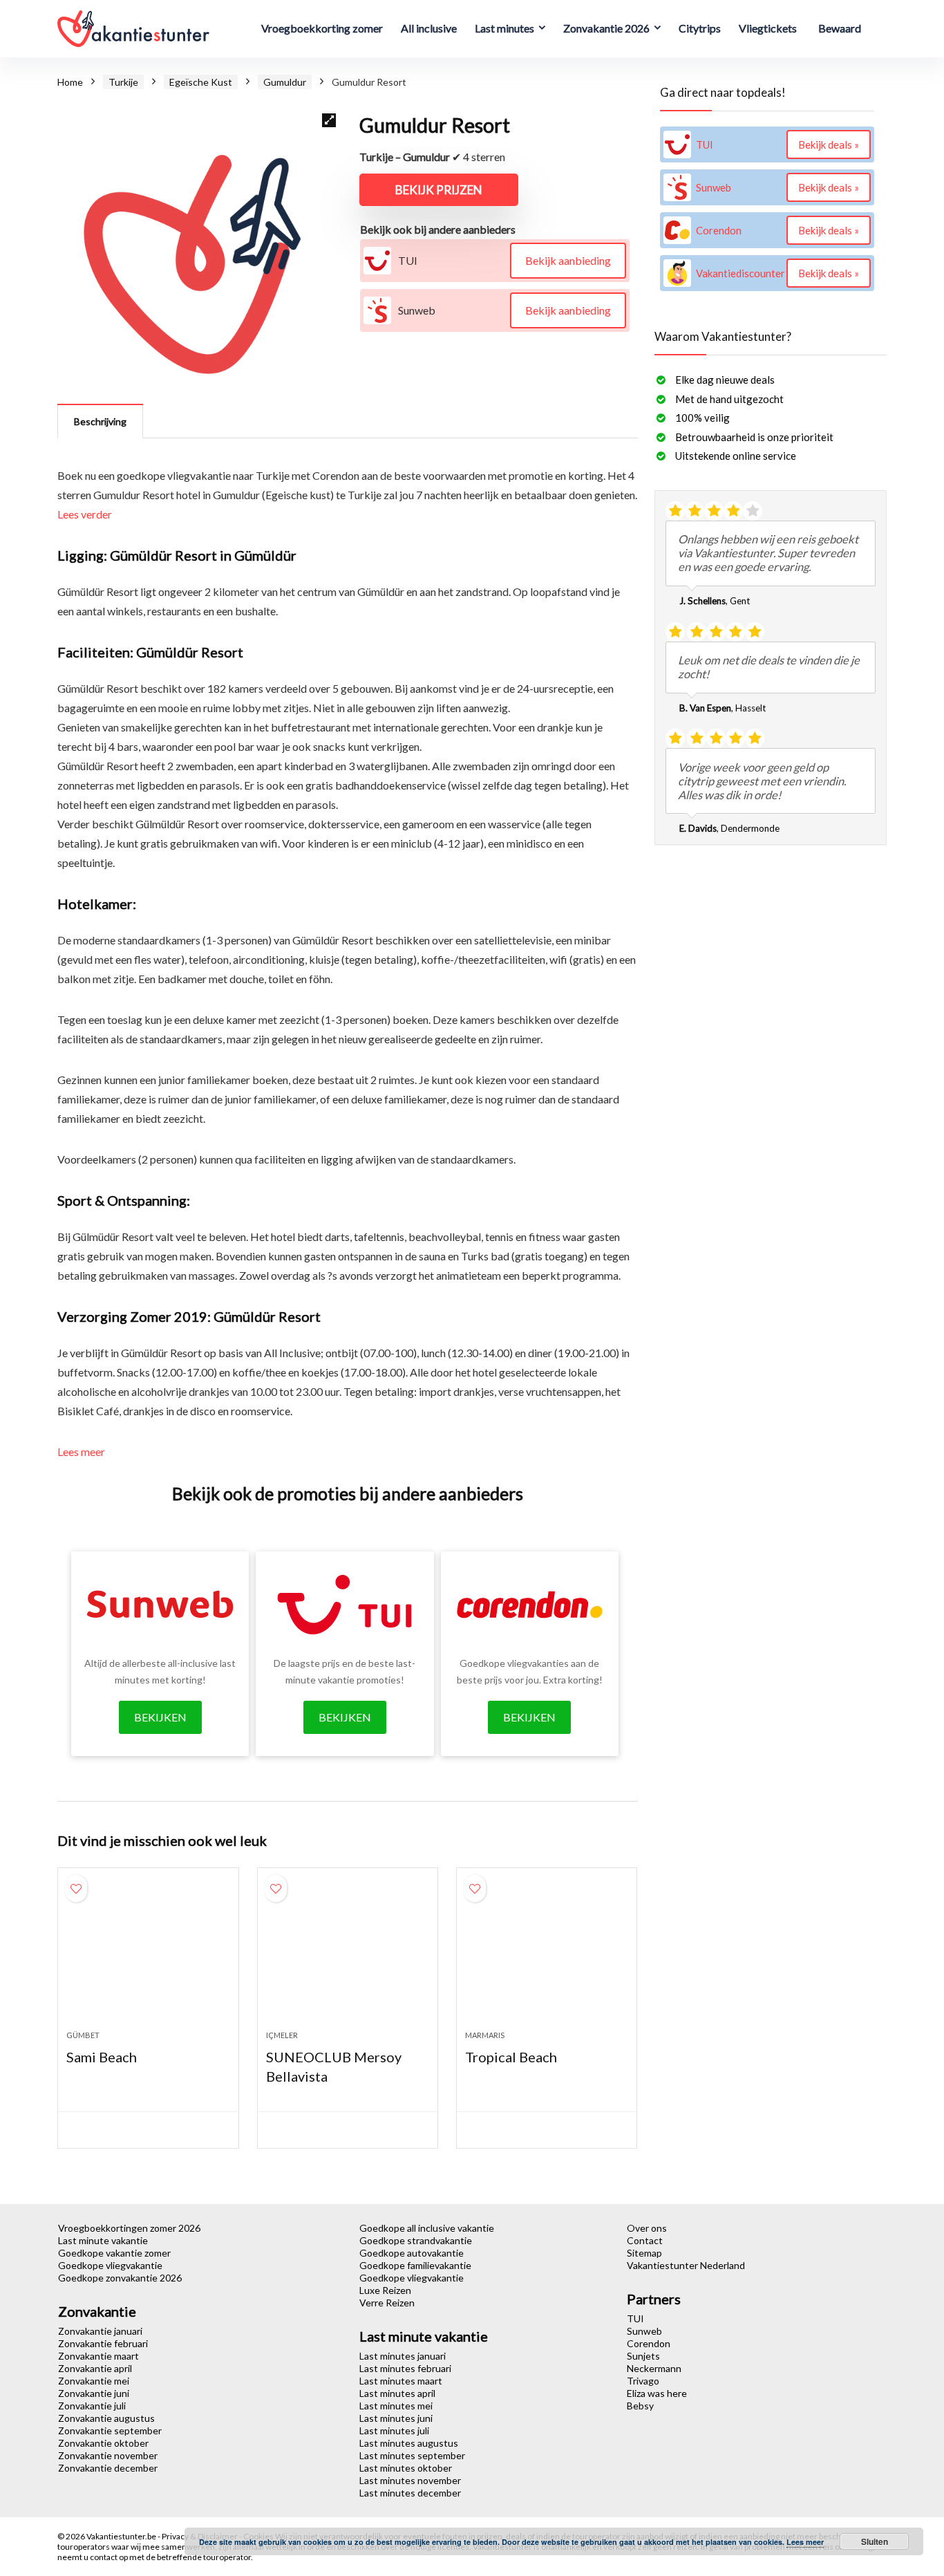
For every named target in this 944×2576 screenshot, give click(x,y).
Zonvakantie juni (94, 2393)
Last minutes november (410, 2480)
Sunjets (643, 2356)
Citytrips (700, 28)
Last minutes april (397, 2393)
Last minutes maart (401, 2381)
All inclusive (429, 28)
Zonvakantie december (108, 2468)
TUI (635, 2318)
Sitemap (644, 2253)
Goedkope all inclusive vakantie (427, 2228)
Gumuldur (285, 82)
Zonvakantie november (108, 2455)
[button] (329, 120)
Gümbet (83, 2035)
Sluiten (875, 2541)
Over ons (647, 2228)
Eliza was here (657, 2393)
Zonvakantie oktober (103, 2443)
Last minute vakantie (103, 2240)
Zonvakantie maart (98, 2356)
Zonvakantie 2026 (606, 28)
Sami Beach (102, 2057)
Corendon (649, 2343)
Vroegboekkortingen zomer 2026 (129, 2228)
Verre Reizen (387, 2303)
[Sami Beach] (148, 1956)
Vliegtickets (768, 28)
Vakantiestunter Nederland (686, 2265)
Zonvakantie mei (94, 2381)
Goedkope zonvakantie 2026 (120, 2278)
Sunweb (644, 2331)
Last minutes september (412, 2455)
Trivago (643, 2381)
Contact (645, 2240)
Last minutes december (410, 2493)
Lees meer (81, 1452)
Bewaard (840, 28)
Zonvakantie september (110, 2430)
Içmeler (282, 2035)
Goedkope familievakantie (415, 2265)
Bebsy (640, 2406)
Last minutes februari (405, 2368)
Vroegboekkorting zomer (322, 28)
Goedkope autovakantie (412, 2253)
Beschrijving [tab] (100, 421)
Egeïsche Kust (201, 82)
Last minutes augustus (409, 2443)
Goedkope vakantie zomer (114, 2253)
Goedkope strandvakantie (416, 2240)
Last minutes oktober (406, 2468)
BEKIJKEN (160, 1717)
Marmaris (485, 2035)
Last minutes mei (396, 2406)
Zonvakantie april (95, 2368)
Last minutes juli (394, 2430)
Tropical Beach (511, 2057)
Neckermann (654, 2368)
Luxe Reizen (385, 2290)
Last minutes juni (396, 2418)
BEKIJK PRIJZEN (439, 190)
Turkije (123, 82)
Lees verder (85, 514)
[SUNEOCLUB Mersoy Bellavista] (348, 1956)
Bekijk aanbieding (568, 260)
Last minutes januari (403, 2356)
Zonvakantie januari (100, 2331)
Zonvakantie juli (92, 2406)
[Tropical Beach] (547, 1956)
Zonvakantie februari (103, 2343)
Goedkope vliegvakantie (110, 2265)
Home (70, 82)
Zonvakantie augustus (106, 2418)
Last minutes (504, 28)
